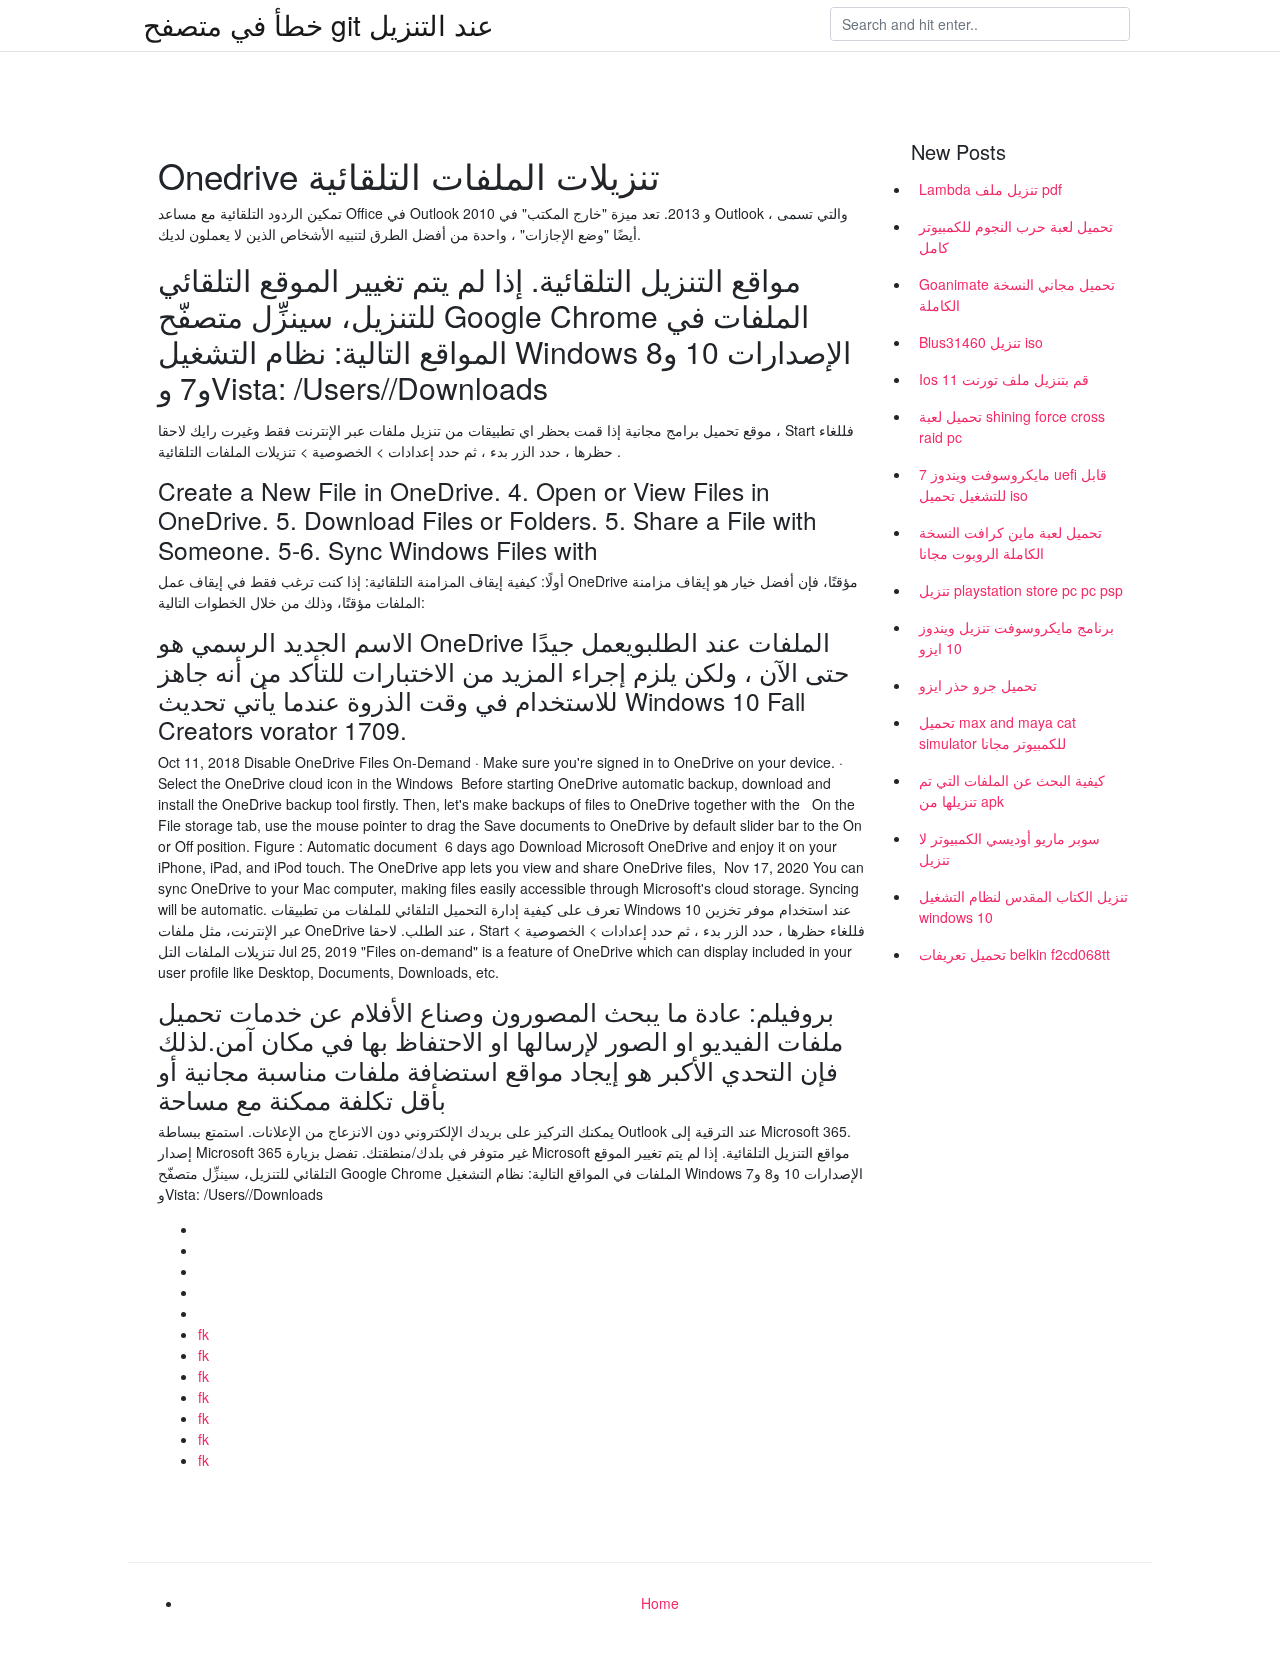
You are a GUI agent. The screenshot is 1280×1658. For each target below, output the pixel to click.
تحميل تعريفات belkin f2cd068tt (1014, 954)
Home (660, 1603)
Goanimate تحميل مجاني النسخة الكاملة (1017, 294)
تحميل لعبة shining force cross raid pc (1012, 426)
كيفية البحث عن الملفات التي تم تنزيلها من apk (1012, 790)
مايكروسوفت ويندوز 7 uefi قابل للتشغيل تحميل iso (1013, 484)
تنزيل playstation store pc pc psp (1021, 590)
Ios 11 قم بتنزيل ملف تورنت (1004, 379)
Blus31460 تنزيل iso (981, 342)
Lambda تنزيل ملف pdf (990, 189)
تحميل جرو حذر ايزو (978, 685)
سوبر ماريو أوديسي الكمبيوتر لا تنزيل (1009, 848)
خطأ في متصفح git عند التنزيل (318, 24)
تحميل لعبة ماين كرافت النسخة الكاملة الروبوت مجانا (1010, 542)
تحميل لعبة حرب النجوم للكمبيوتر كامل (1016, 236)
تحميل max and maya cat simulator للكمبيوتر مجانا (997, 732)
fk (203, 1334)
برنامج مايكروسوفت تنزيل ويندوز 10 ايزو (1016, 637)
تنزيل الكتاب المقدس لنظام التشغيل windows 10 (1023, 906)
